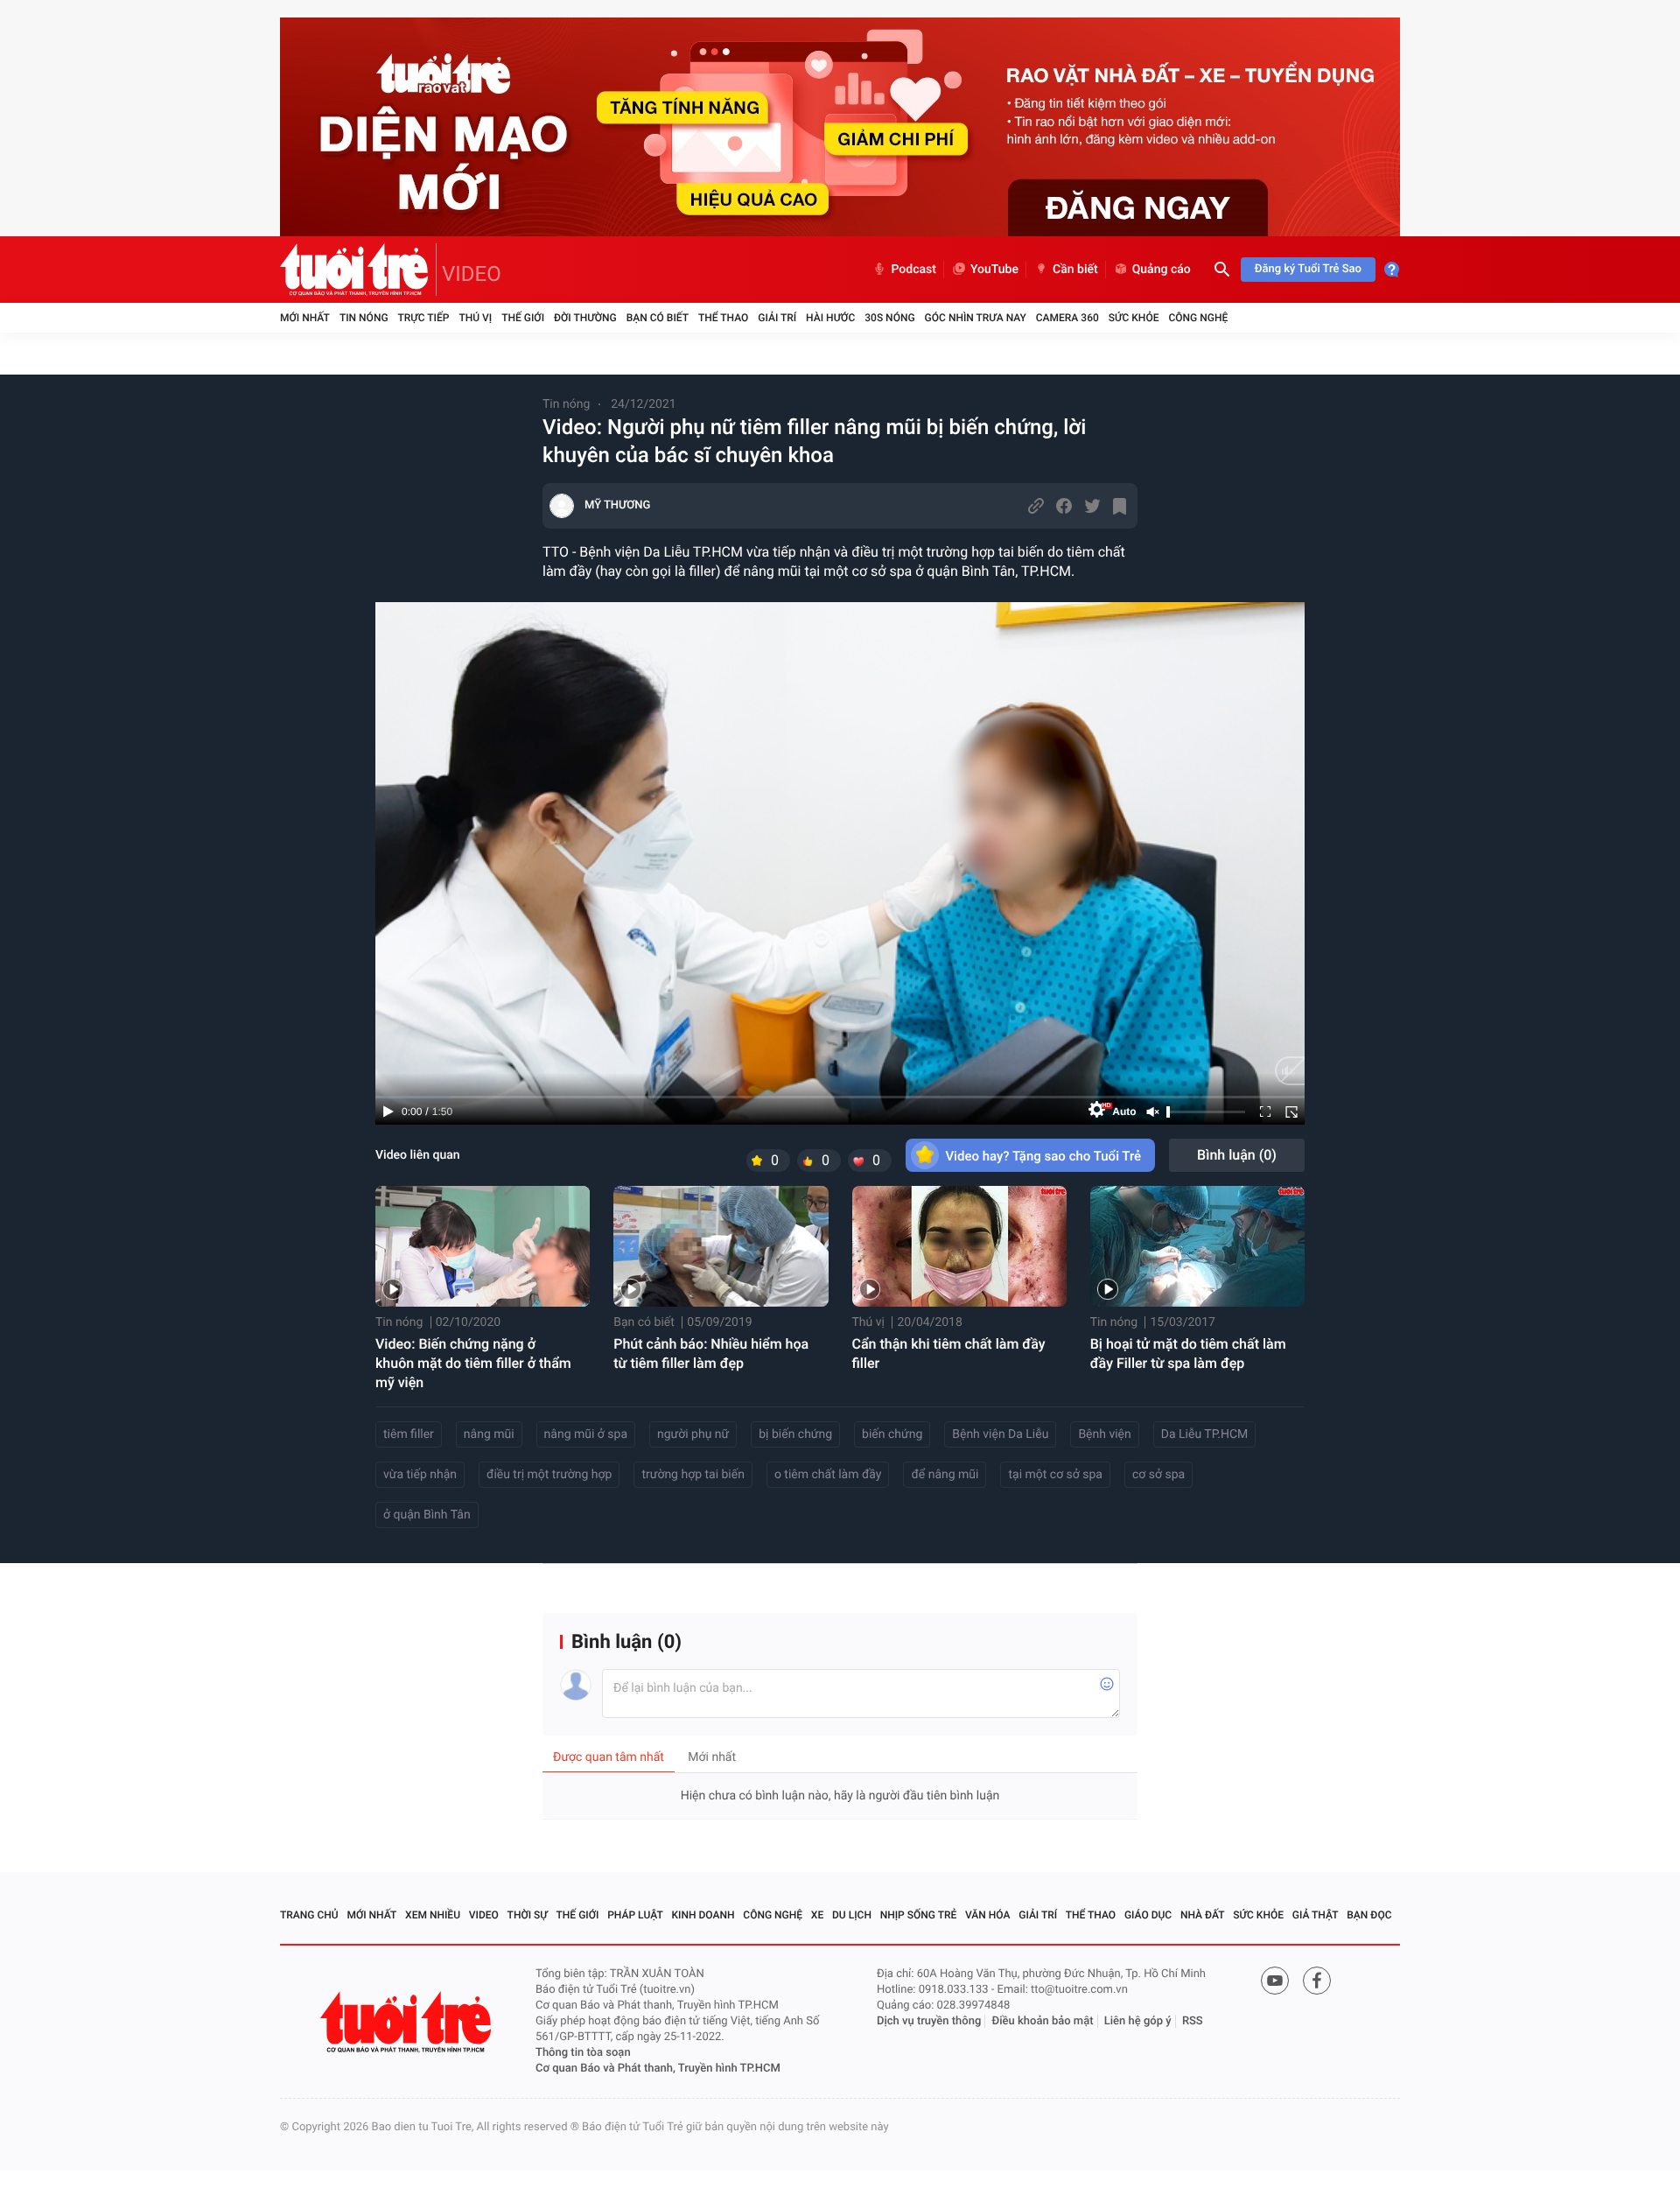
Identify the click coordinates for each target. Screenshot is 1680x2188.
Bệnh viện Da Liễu (1000, 1434)
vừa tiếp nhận (420, 1475)
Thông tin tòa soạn (583, 2053)
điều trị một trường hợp (549, 1475)
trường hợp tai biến (693, 1475)
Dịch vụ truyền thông (929, 2021)
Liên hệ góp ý (1138, 2021)
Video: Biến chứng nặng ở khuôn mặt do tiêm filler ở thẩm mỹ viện (473, 1363)
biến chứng (892, 1434)
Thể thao (723, 318)
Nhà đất (1203, 1915)
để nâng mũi (945, 1475)
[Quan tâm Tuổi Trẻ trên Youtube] (1275, 1981)
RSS (1193, 2021)
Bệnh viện (1104, 1434)
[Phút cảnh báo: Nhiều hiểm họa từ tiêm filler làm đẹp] (721, 1246)
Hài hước (830, 318)
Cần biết (1075, 270)
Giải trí (777, 318)
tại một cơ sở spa (1055, 1475)
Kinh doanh (703, 1915)
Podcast (913, 270)
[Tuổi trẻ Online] (408, 2022)
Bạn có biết (658, 318)
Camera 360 (1067, 318)
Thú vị (475, 318)
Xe (817, 1915)
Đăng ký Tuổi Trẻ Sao (1308, 269)
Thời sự (528, 1915)
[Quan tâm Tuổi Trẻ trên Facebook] (1317, 1981)
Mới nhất (305, 318)
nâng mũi (489, 1434)
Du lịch (852, 1915)
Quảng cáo (1162, 270)
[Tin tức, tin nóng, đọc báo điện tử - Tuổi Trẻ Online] (358, 270)
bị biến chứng (795, 1434)
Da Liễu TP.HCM (1205, 1434)
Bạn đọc (1369, 1915)
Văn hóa (988, 1915)
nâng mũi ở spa (586, 1434)
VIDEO (472, 274)
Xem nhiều (433, 1915)
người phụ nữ (693, 1434)
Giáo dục (1148, 1915)
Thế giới (523, 318)
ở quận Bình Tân (427, 1515)
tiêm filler (409, 1434)
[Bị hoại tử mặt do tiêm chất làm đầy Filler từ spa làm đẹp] (1197, 1246)
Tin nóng (364, 318)
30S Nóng (889, 318)
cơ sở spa (1158, 1475)
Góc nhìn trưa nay (976, 318)
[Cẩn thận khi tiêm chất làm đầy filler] (959, 1246)
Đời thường (585, 318)
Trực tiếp (424, 318)
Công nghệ (1198, 318)
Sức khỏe (1134, 318)
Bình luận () (1237, 1155)
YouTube (994, 270)
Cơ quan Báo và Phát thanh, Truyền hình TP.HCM (658, 2069)
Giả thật (1316, 1915)
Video (484, 1915)
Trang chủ (309, 1915)
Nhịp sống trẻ (919, 1915)
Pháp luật (635, 1915)
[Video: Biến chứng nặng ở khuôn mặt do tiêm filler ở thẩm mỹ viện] (483, 1246)
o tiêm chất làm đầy (828, 1475)
